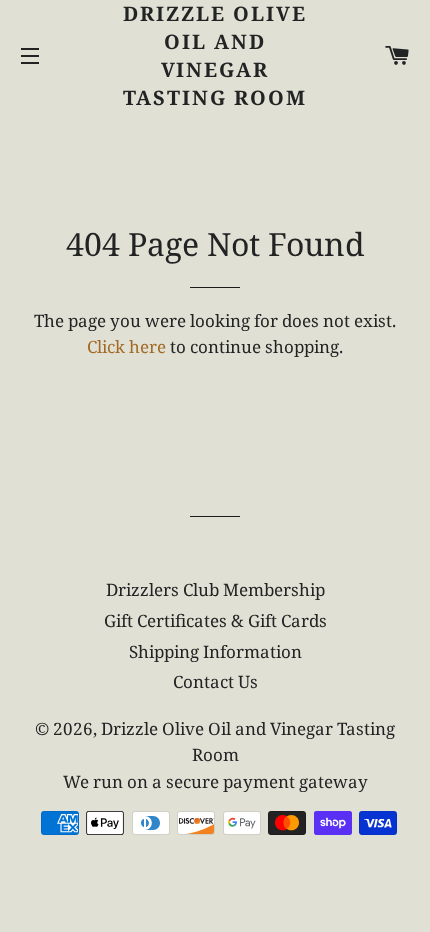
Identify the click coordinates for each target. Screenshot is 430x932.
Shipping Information (215, 651)
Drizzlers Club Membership (215, 589)
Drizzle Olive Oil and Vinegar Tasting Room (215, 55)
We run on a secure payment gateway (215, 781)
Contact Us (215, 681)
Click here (126, 346)
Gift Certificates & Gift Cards (215, 620)
